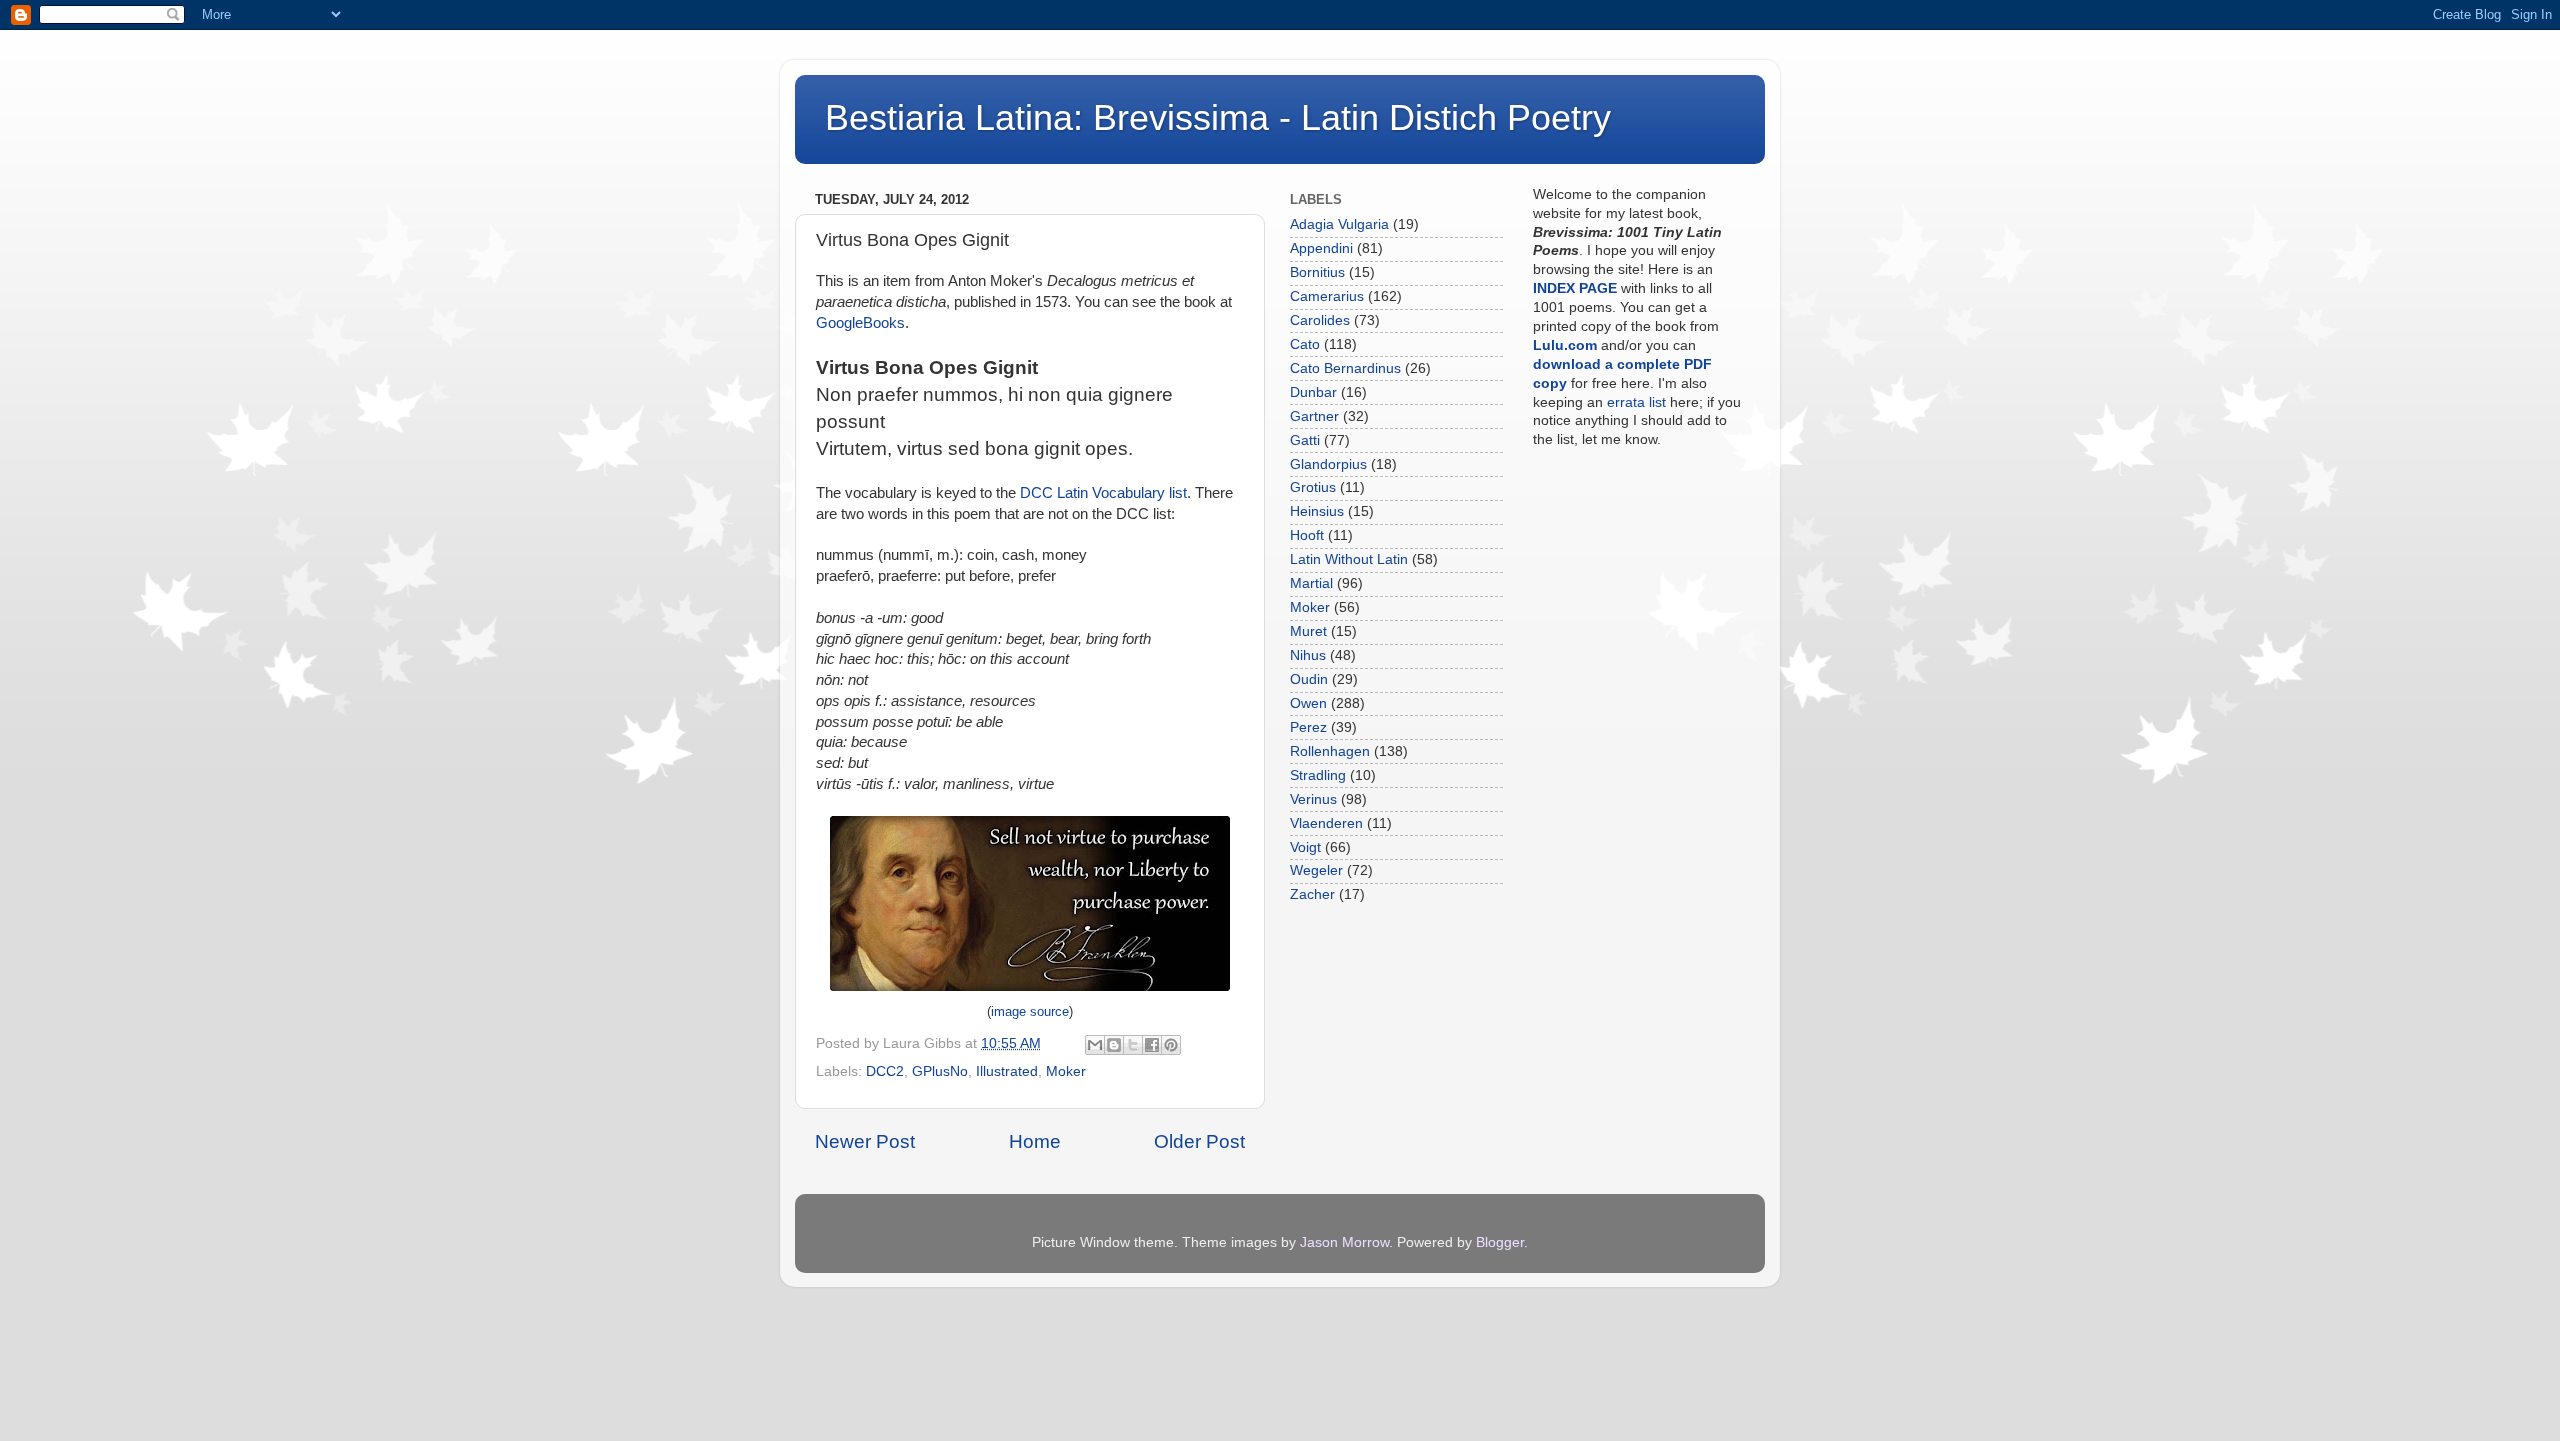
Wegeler (1316, 870)
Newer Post (865, 1141)
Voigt (1305, 847)
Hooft (1307, 535)
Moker (1066, 1071)
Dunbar (1313, 392)
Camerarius (1327, 296)
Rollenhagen (1330, 751)
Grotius (1313, 487)
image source (1030, 1012)
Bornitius (1317, 272)
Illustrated (1007, 1071)
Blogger (1500, 1242)
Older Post (1199, 1141)
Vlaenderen (1326, 823)
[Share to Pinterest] (1171, 1045)
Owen (1308, 703)
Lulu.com (1565, 345)
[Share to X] (1133, 1045)
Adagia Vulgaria (1339, 224)
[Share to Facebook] (1152, 1045)
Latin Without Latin (1349, 559)
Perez (1308, 727)
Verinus (1313, 799)
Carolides (1320, 320)
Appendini (1321, 248)
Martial (1311, 583)
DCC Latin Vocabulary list (1103, 493)
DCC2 (885, 1071)
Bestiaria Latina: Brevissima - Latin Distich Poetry (1218, 117)
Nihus (1308, 655)
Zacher (1312, 894)
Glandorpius (1328, 464)
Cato (1305, 344)
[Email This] (1095, 1045)
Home (1035, 1141)
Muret (1308, 631)
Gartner (1314, 416)
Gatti (1305, 440)
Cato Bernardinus (1345, 368)
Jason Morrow (1344, 1242)
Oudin (1309, 679)
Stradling (1318, 775)
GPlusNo (940, 1071)
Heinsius (1317, 511)
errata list (1636, 402)
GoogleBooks (860, 323)
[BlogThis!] (1114, 1045)
